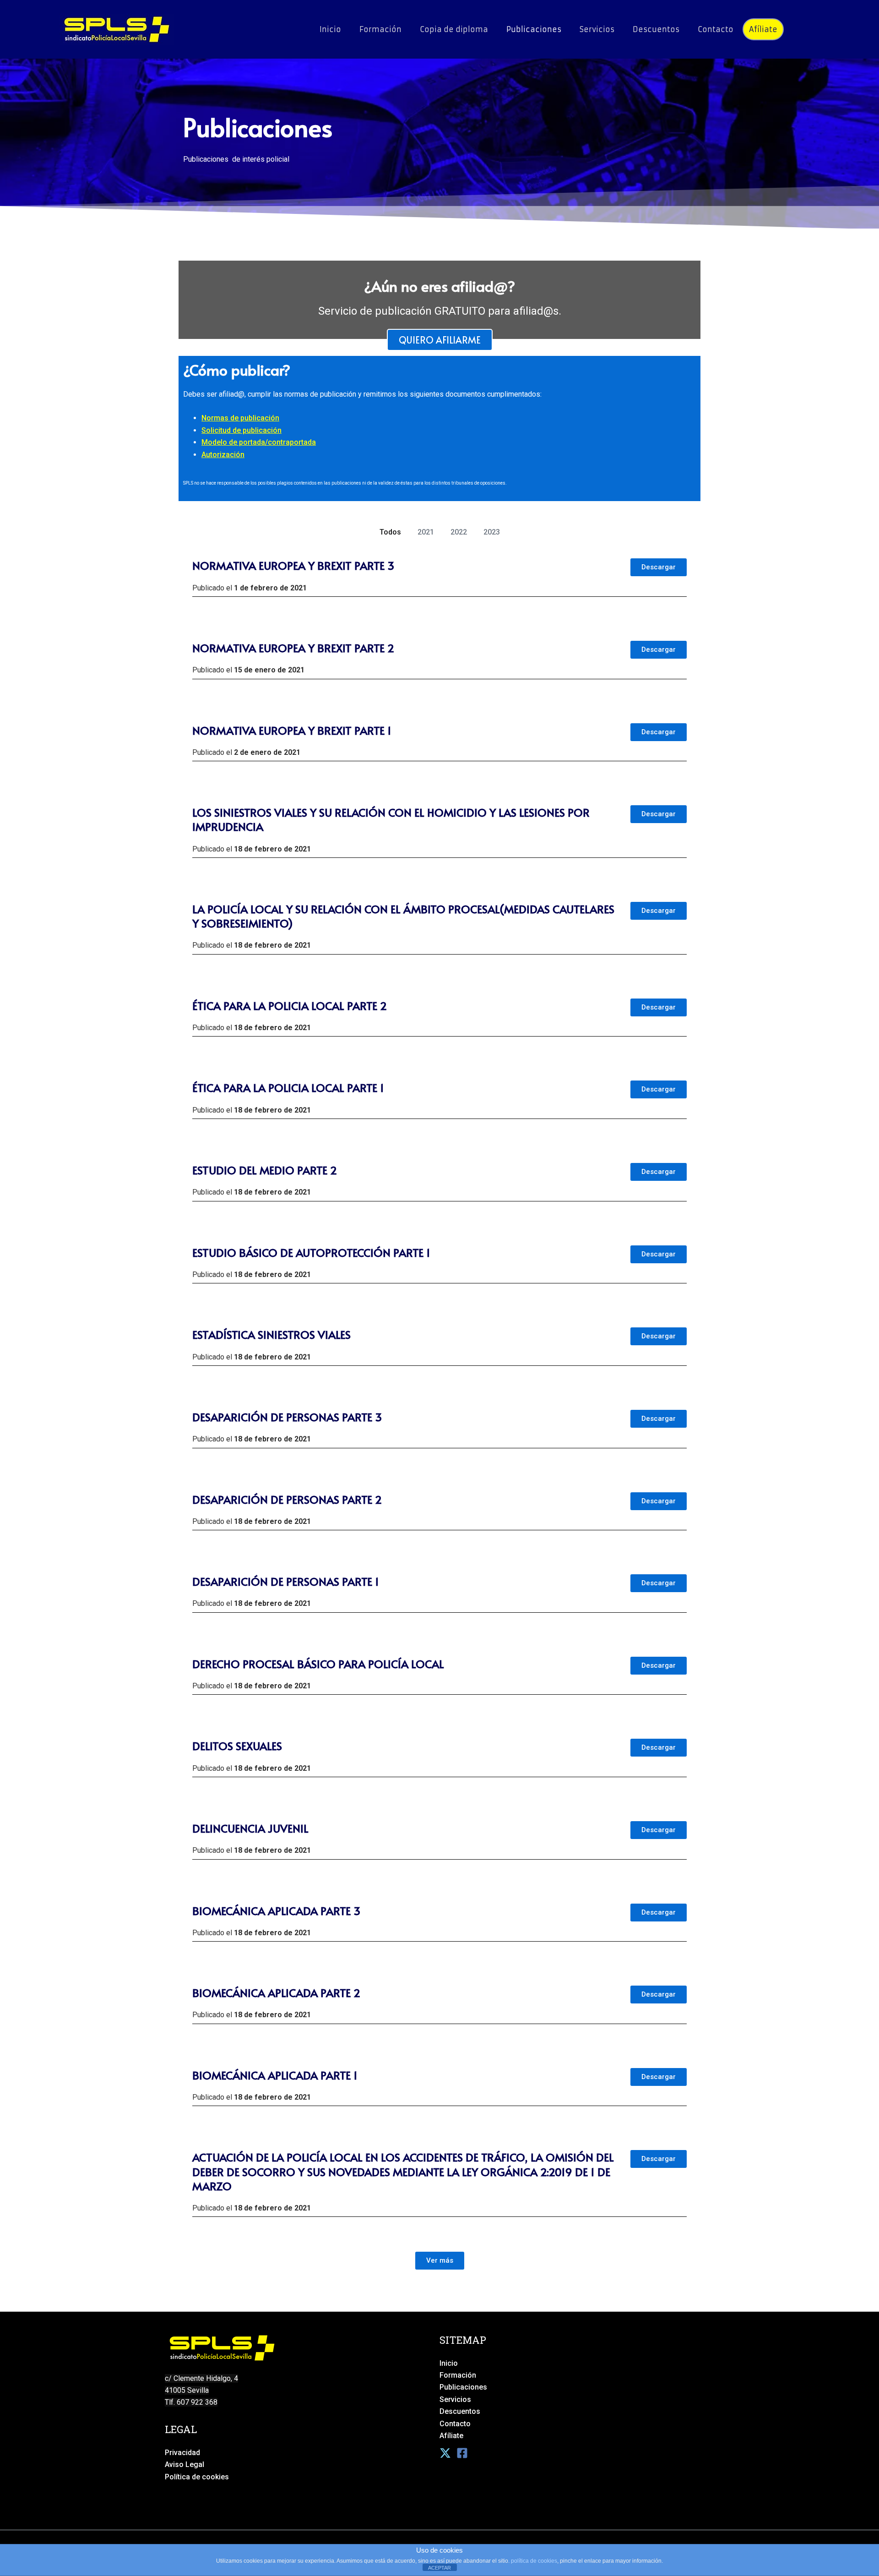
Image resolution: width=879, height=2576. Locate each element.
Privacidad (182, 2453)
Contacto (716, 29)
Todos (390, 532)
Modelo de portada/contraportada (259, 442)
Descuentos (656, 29)
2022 (459, 532)
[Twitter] (445, 2453)
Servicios (597, 29)
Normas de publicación (240, 418)
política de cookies (534, 2561)
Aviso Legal (184, 2464)
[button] (440, 2261)
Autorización (223, 455)
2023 (492, 532)
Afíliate (763, 29)
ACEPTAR (439, 2568)
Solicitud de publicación (241, 430)
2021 (426, 532)
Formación (380, 29)
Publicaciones (534, 29)
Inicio (330, 29)
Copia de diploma (454, 29)
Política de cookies (197, 2477)
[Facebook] (462, 2453)
